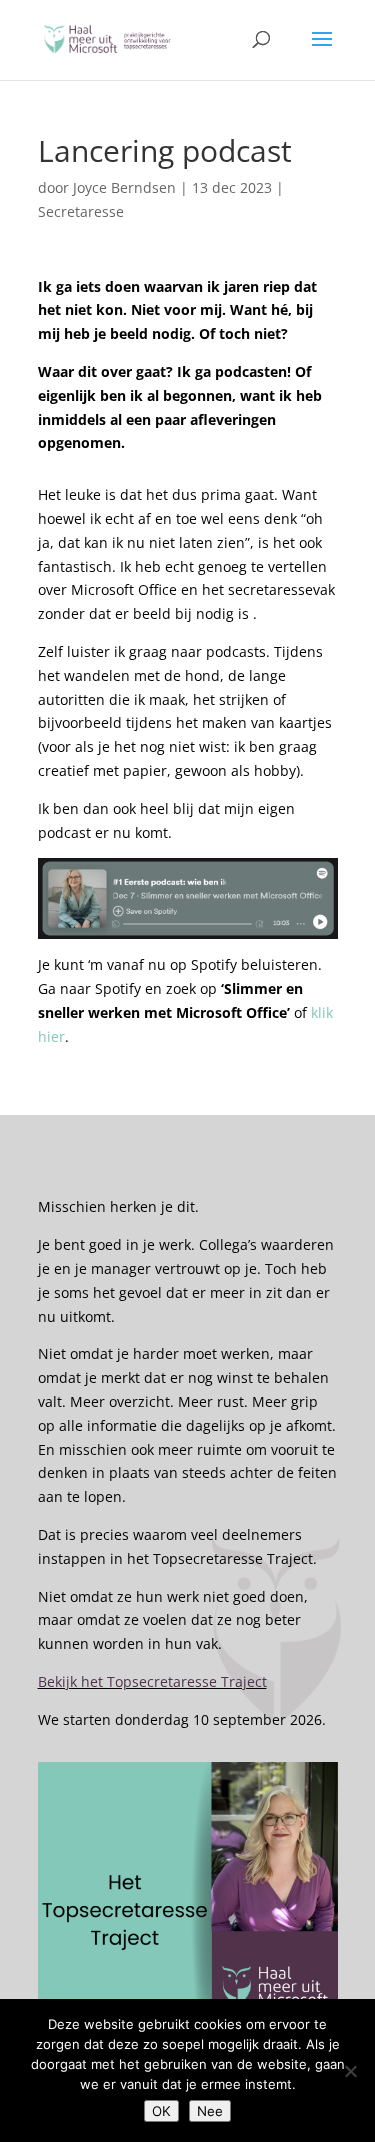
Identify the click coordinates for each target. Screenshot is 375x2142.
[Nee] (350, 2071)
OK (161, 2111)
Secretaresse (81, 211)
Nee (210, 2111)
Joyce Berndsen (124, 187)
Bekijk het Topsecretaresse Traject (152, 1681)
